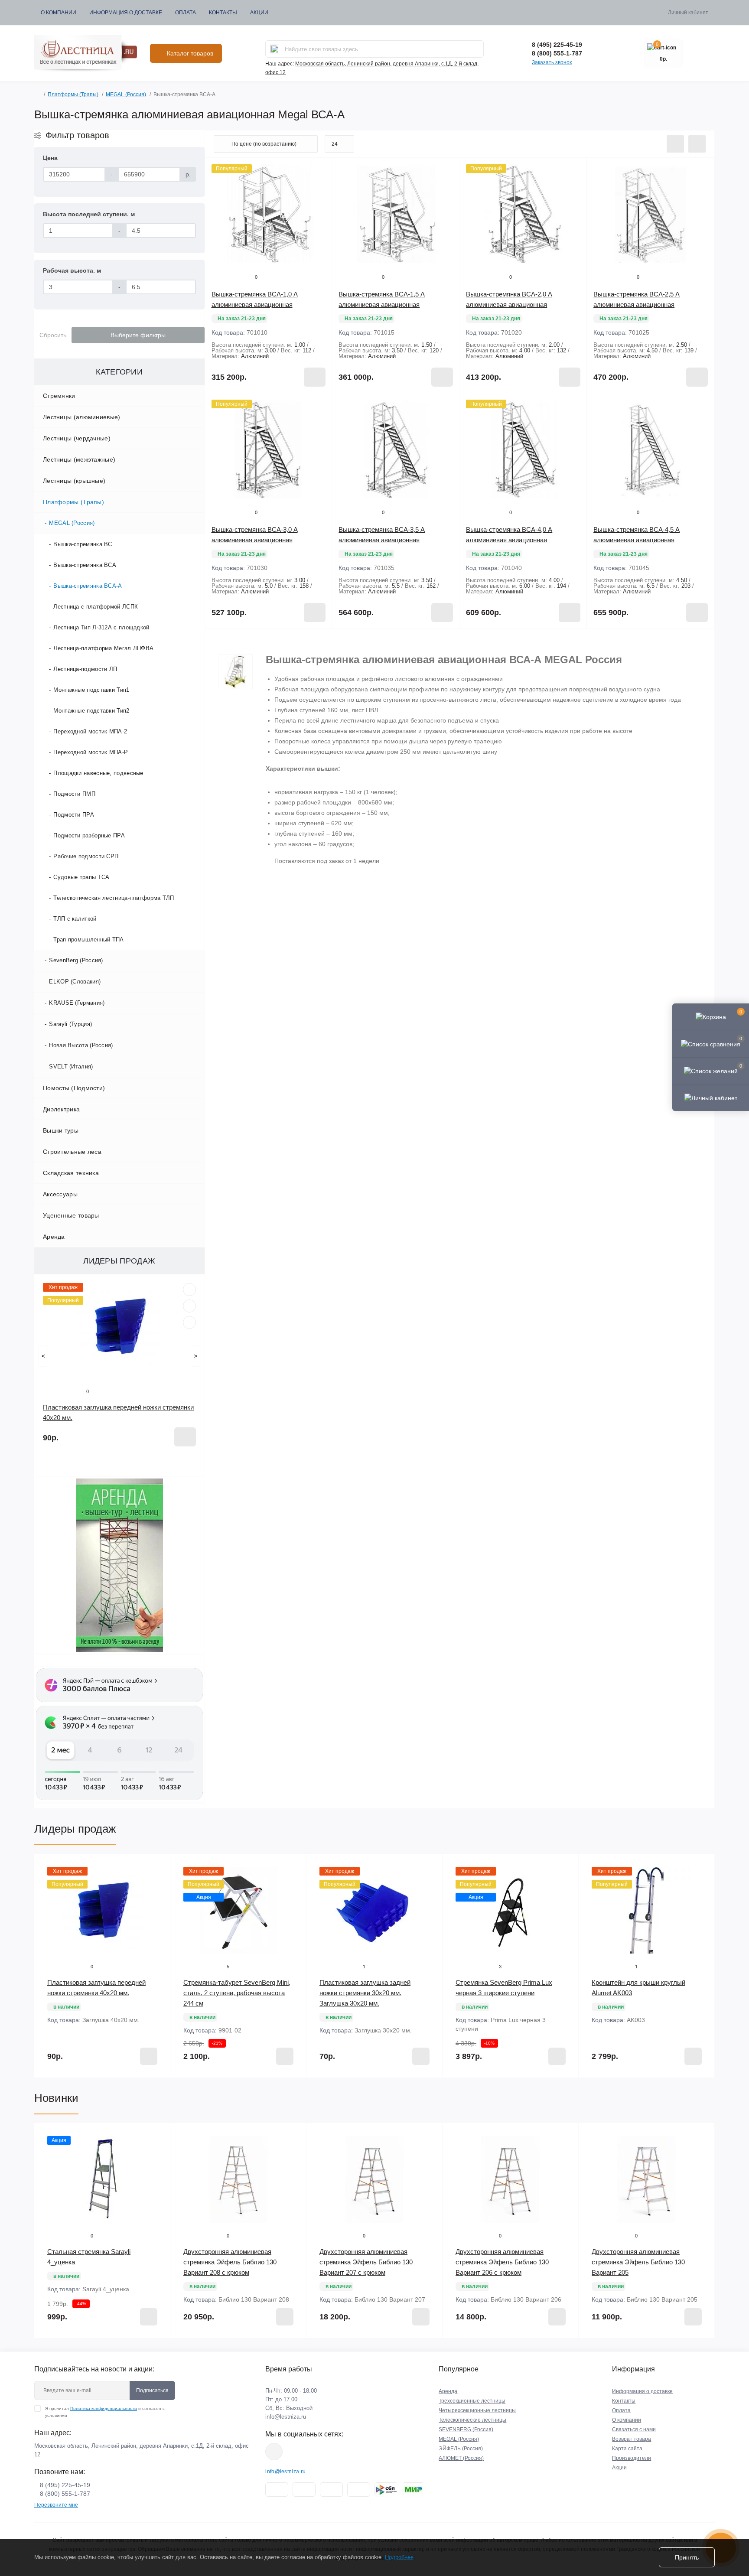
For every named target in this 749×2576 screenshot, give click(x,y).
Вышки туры (61, 1130)
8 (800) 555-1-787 (557, 53)
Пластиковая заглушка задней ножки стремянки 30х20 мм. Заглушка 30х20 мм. (365, 1993)
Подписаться (152, 2390)
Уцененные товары (71, 1215)
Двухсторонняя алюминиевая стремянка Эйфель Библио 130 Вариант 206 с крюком (502, 2262)
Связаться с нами (634, 2429)
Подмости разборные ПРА (89, 835)
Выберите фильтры (138, 335)
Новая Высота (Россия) (81, 1045)
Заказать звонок (552, 62)
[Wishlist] (189, 1306)
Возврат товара (632, 2439)
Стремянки (59, 396)
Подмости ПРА (74, 815)
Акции (259, 13)
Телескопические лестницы (472, 2420)
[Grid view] (697, 144)
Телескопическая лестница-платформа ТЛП (114, 898)
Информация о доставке (126, 13)
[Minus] (230, 641)
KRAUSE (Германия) (77, 1003)
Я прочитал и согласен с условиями (105, 2412)
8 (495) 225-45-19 (557, 45)
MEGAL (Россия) (126, 94)
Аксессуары (60, 1194)
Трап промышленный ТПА (88, 940)
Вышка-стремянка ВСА (85, 565)
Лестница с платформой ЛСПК (96, 607)
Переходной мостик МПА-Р (91, 752)
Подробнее (399, 2557)
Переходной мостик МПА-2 (90, 731)
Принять (687, 2557)
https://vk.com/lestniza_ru (274, 2452)
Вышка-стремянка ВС (83, 544)
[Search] (275, 49)
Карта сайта (627, 2449)
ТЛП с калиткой (75, 919)
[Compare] (189, 1322)
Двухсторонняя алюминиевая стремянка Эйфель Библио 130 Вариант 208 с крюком (230, 2262)
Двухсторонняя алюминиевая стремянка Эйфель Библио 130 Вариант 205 (638, 2262)
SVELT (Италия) (71, 1067)
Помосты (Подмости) (74, 1088)
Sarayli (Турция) (70, 1024)
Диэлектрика (61, 1109)
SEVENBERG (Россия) (466, 2429)
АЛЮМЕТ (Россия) (461, 2458)
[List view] (675, 144)
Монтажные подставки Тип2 (91, 711)
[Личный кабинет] (711, 1097)
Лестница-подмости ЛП (85, 669)
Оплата (186, 13)
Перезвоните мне (56, 2505)
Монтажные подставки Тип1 (91, 690)
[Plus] (307, 641)
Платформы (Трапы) (73, 94)
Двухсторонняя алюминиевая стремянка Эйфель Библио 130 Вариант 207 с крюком (366, 2262)
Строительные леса (72, 1152)
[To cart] (185, 1437)
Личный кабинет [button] (688, 13)
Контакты (223, 13)
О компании (59, 13)
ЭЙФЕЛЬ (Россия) (461, 2449)
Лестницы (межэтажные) (79, 459)
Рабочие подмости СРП (86, 856)
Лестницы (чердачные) (77, 438)
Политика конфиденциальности (104, 2408)
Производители (632, 2458)
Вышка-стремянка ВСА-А (88, 586)
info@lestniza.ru (286, 2417)
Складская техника (71, 1173)
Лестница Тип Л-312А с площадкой (101, 627)
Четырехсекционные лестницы (477, 2410)
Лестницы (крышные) (74, 481)
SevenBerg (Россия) (76, 960)
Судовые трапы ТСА (81, 877)
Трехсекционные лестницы (472, 2401)
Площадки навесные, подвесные (98, 773)
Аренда (54, 1237)
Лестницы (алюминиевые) (82, 417)
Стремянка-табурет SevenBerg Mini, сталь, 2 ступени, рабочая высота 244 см (237, 1993)
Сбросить (53, 335)
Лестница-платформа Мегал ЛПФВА (103, 648)
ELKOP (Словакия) (75, 982)
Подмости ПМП (74, 794)
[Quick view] (189, 1290)
